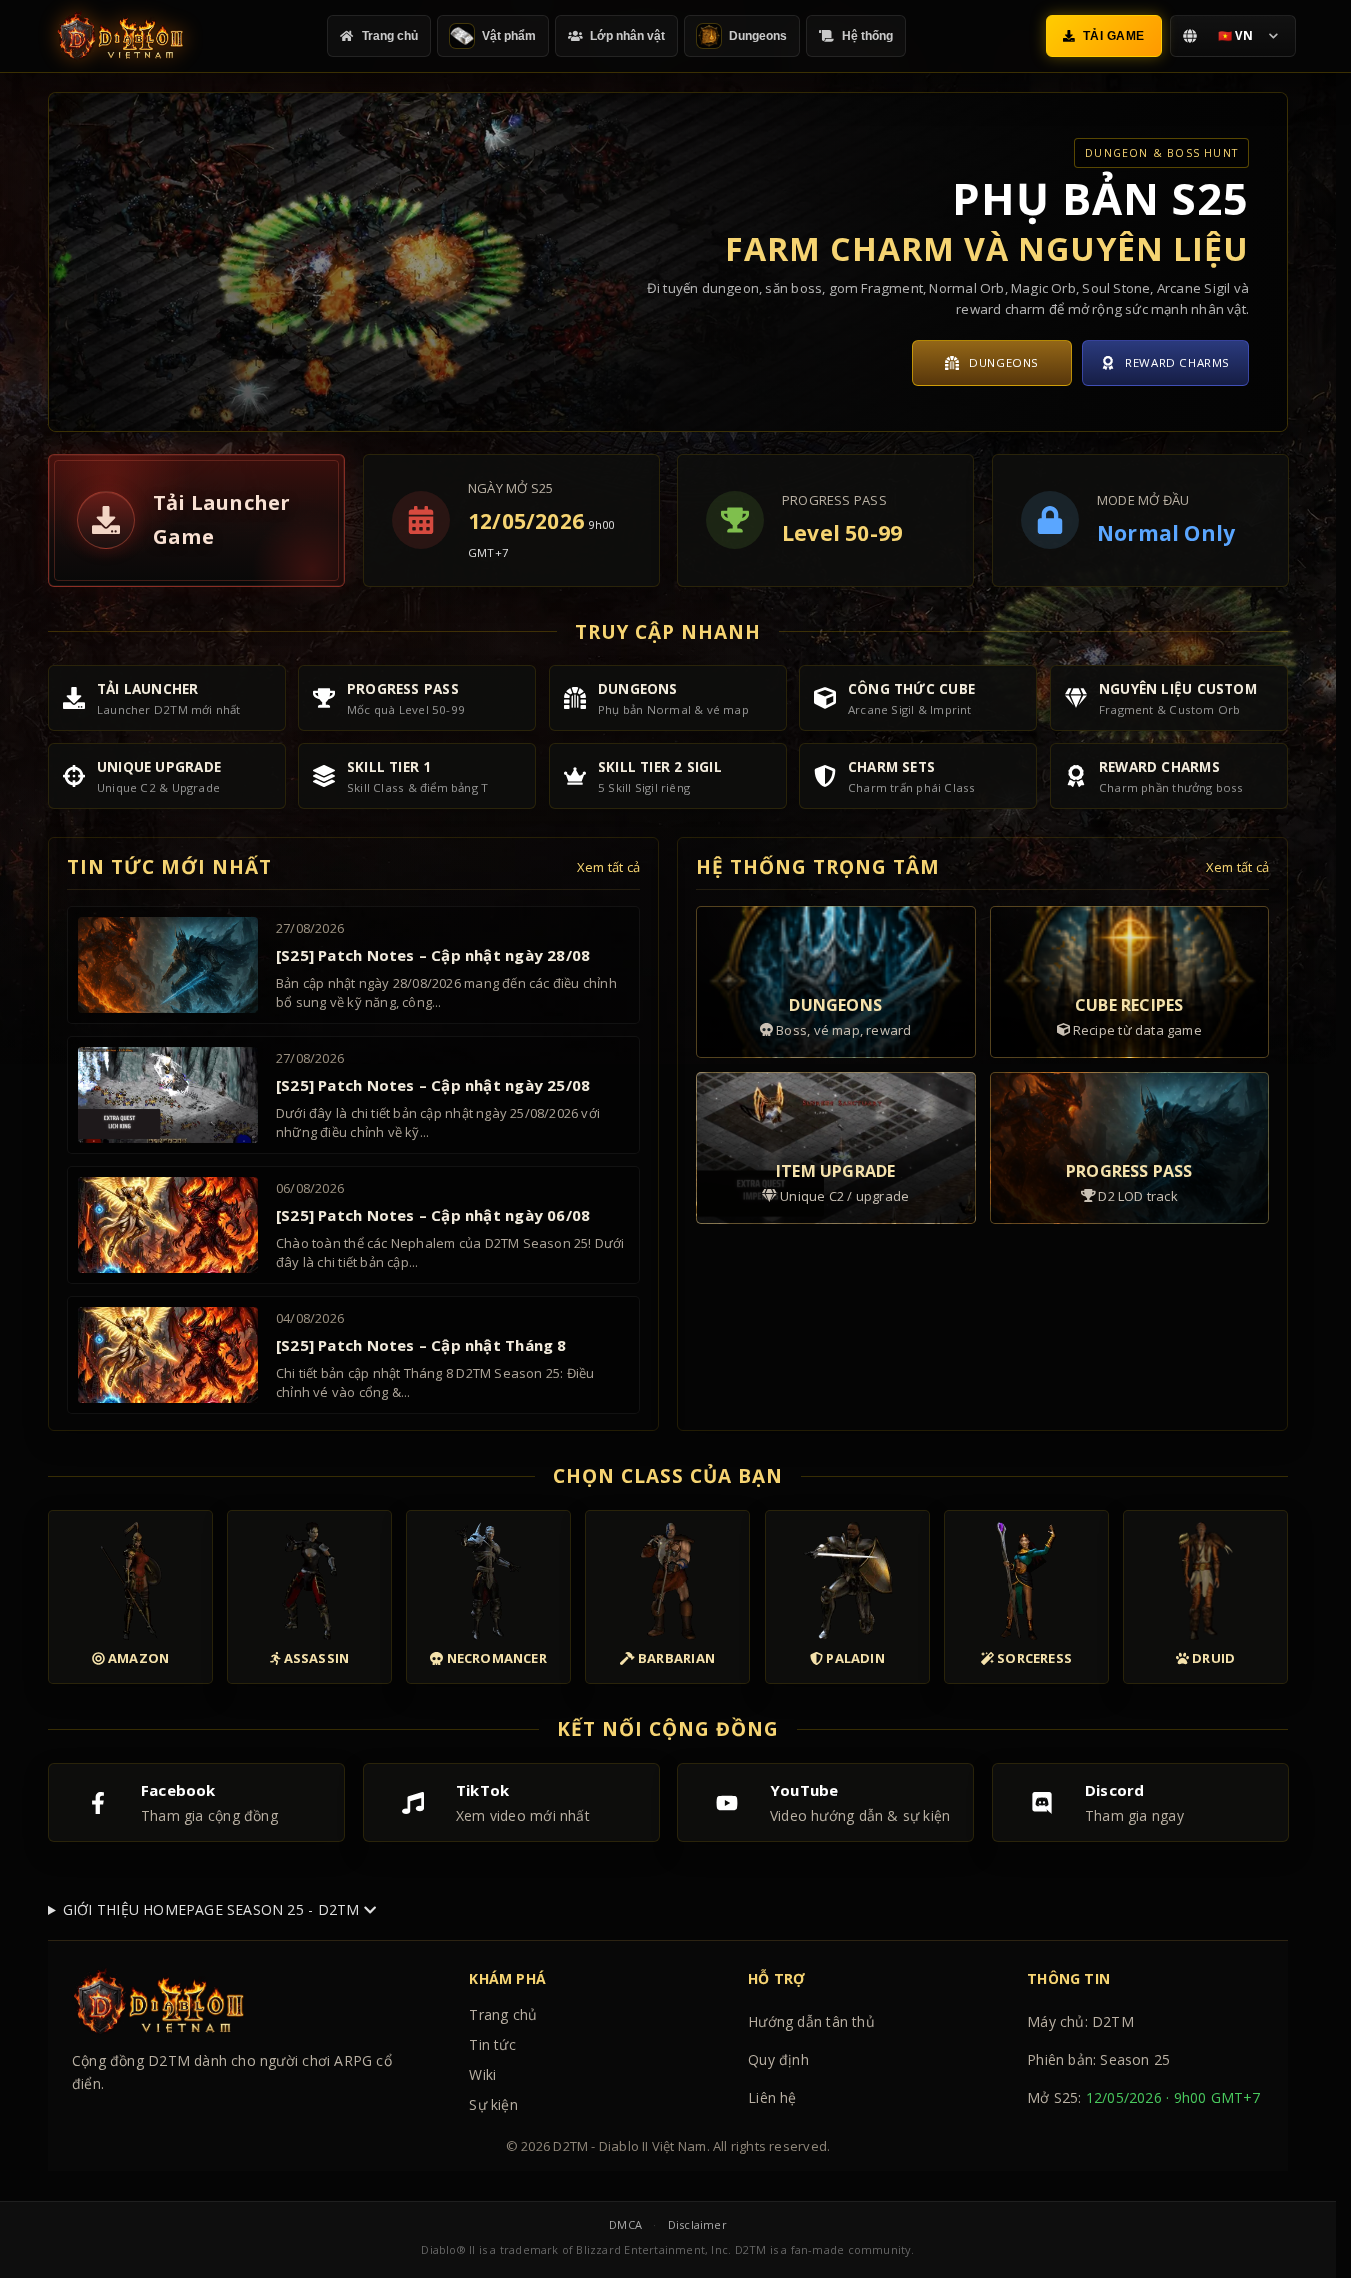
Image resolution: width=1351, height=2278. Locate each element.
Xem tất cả (608, 867)
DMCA (625, 2224)
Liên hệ (772, 2097)
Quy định (778, 2059)
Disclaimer (697, 2224)
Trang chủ (503, 2014)
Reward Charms (1177, 362)
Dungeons (1004, 362)
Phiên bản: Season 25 (1098, 2059)
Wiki (482, 2074)
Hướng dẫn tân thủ (811, 2021)
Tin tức (492, 2044)
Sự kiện (493, 2104)
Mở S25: (1144, 2097)
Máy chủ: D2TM (1080, 2021)
